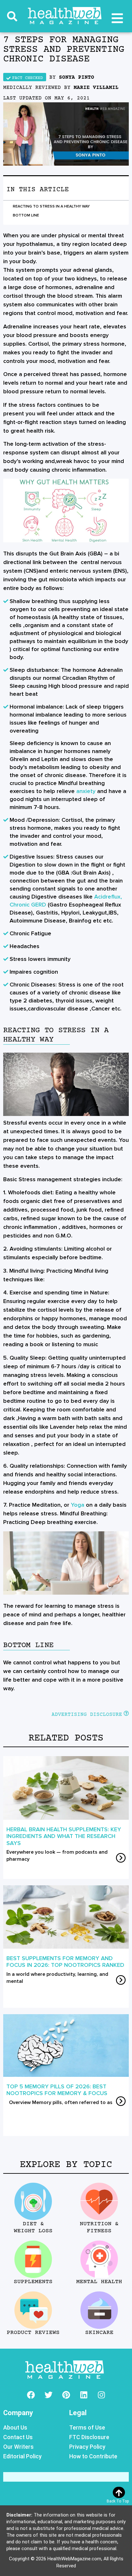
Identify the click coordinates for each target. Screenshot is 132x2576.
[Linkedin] (84, 2395)
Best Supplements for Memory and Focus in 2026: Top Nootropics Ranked (65, 1962)
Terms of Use (87, 2427)
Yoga (78, 1505)
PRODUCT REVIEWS (33, 2333)
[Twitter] (48, 2395)
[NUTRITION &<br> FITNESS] (99, 2201)
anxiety (86, 791)
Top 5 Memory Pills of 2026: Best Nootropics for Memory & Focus (57, 2090)
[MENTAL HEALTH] (99, 2259)
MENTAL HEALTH (99, 2282)
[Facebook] (31, 2395)
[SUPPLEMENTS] (33, 2259)
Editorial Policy (22, 2456)
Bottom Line (26, 215)
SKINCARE (99, 2333)
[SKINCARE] (99, 2310)
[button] (12, 16)
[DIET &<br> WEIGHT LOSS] (33, 2201)
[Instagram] (101, 2395)
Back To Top (118, 2501)
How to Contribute (93, 2456)
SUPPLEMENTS (33, 2282)
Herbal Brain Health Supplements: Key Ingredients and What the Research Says (64, 1836)
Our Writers (18, 2447)
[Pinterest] (66, 2395)
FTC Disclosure (89, 2437)
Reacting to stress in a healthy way (51, 206)
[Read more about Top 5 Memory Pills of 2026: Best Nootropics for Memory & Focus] (121, 2102)
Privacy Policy (87, 2447)
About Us (15, 2427)
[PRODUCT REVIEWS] (33, 2310)
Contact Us (18, 2437)
